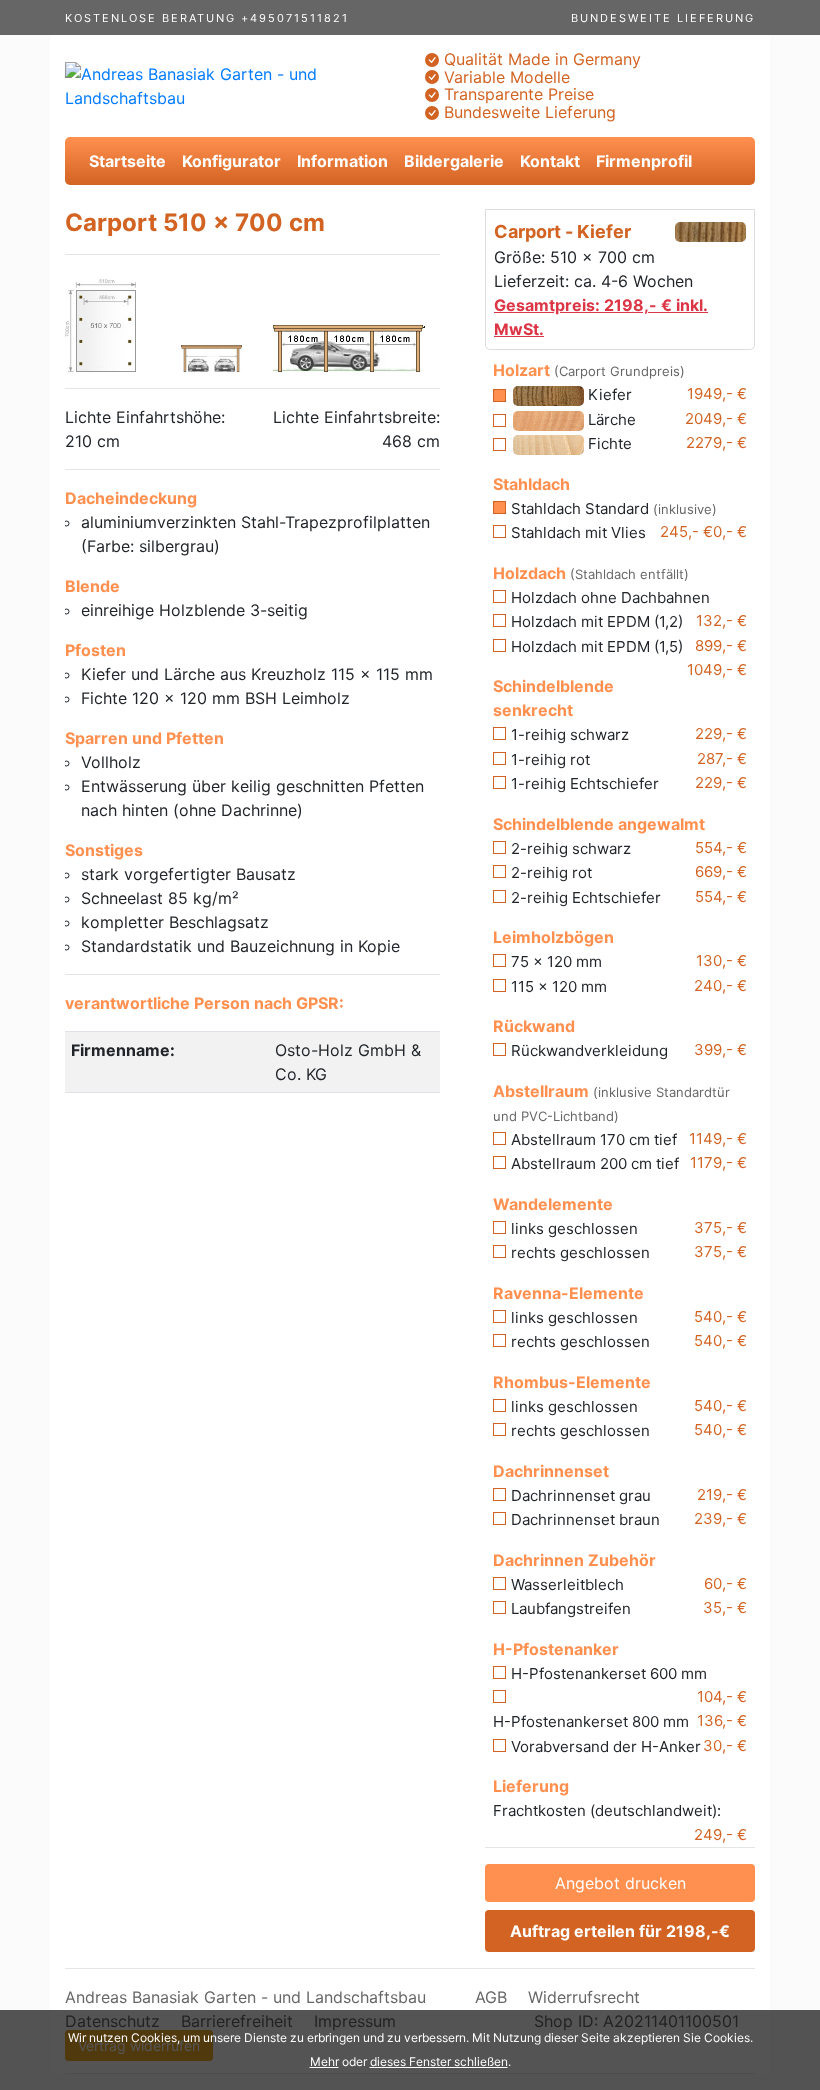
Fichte (608, 443)
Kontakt (550, 161)
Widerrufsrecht (584, 1997)
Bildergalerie (454, 161)
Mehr (324, 2061)
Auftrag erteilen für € (620, 1931)
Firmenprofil (644, 161)
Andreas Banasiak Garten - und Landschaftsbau (245, 1997)
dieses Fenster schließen (439, 2061)
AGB (491, 1997)
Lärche (610, 419)
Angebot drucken (620, 1883)
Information (342, 161)
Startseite (127, 161)
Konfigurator (231, 161)
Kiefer (608, 394)
